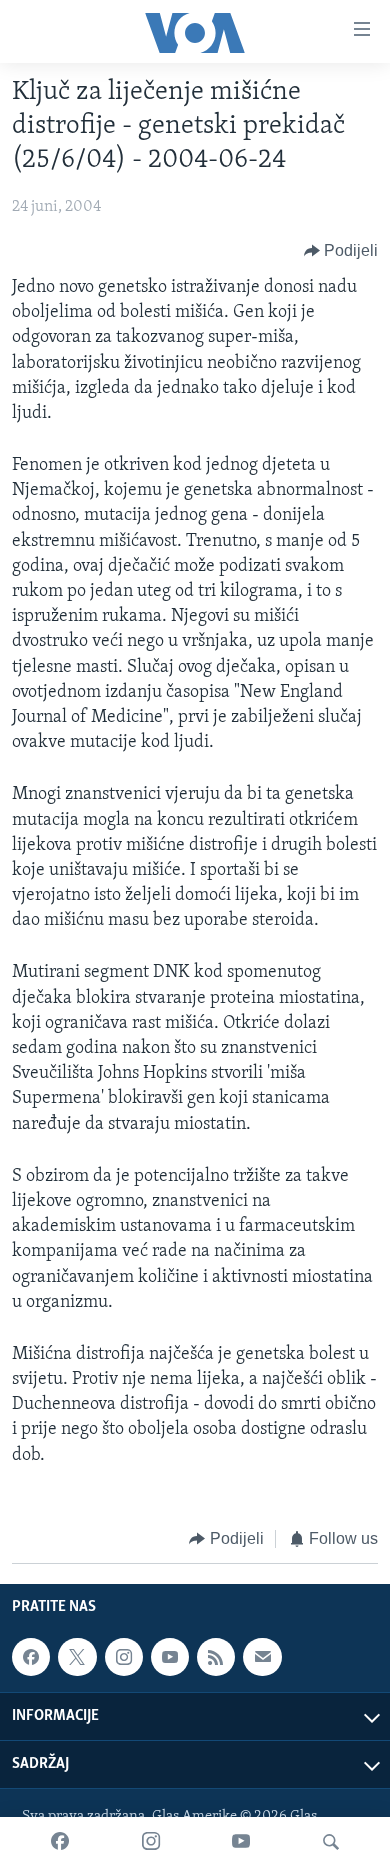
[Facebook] (60, 1842)
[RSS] (216, 1657)
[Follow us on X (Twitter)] (77, 1657)
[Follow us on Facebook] (31, 1657)
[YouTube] (241, 1842)
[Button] (341, 251)
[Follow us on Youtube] (170, 1657)
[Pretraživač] (331, 1842)
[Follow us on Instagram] (124, 1657)
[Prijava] (262, 1657)
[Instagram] (151, 1842)
